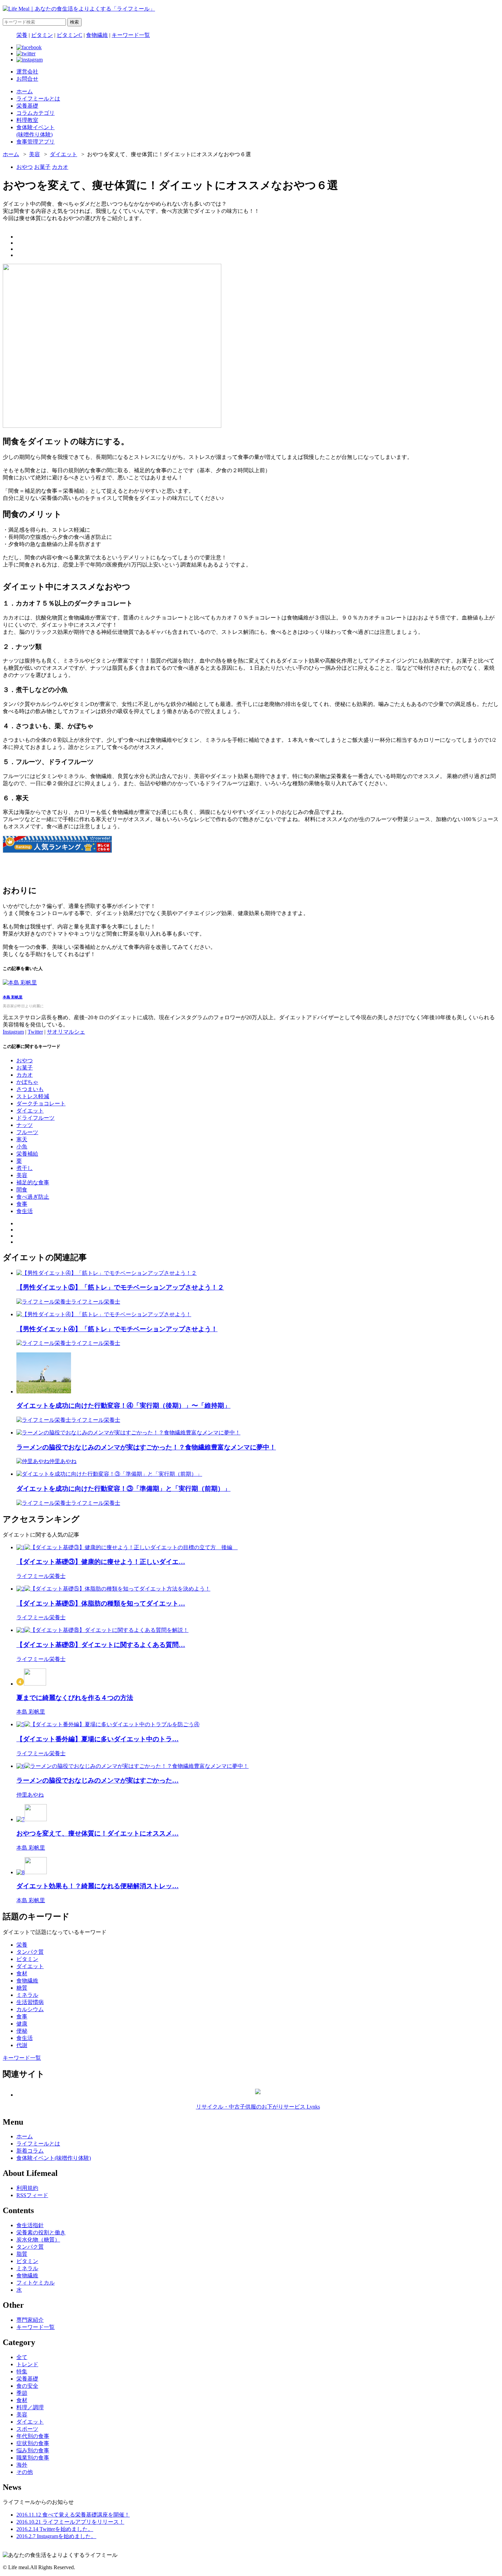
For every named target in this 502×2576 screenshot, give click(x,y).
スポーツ (27, 2429)
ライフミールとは (38, 2144)
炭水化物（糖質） (38, 2240)
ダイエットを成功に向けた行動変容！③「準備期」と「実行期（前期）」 (123, 1489)
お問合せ (27, 79)
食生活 (25, 1211)
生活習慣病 (30, 2002)
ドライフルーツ (36, 1118)
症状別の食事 (33, 2443)
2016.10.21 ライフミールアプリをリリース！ (70, 2522)
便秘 (22, 2031)
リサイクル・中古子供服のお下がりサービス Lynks (258, 2107)
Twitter (35, 1032)
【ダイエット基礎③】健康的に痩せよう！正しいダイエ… (101, 1562)
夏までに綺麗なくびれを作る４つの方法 (75, 1698)
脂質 (22, 2254)
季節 (22, 2393)
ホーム (11, 154)
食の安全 (27, 2386)
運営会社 (27, 72)
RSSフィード (32, 2195)
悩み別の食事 (33, 2450)
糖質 (22, 1988)
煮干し (25, 1168)
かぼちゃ (27, 1082)
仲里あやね (63, 1461)
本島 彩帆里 (13, 997)
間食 (22, 1190)
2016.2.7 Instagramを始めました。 (56, 2536)
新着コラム (30, 2151)
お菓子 (42, 167)
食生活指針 (30, 2225)
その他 (25, 2472)
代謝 (22, 2045)
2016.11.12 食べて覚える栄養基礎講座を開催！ (73, 2515)
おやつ (25, 167)
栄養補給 (27, 1154)
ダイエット (64, 154)
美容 (34, 154)
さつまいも (30, 1089)
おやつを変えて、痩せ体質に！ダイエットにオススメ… (97, 1833)
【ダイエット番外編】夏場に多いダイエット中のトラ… (97, 1739)
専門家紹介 (30, 2320)
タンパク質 (30, 1952)
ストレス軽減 (33, 1096)
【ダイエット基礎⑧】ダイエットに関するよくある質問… (101, 1645)
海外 (22, 2465)
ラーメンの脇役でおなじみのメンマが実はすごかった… (97, 1780)
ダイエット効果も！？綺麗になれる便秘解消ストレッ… (97, 1886)
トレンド (27, 2364)
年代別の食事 (33, 2436)
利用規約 (27, 2188)
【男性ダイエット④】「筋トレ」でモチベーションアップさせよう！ (117, 1329)
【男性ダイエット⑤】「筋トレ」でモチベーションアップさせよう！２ (120, 1287)
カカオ (60, 167)
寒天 (22, 1139)
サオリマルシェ (66, 1032)
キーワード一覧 (131, 35)
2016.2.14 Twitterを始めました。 (55, 2529)
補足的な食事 (33, 1182)
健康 (22, 2024)
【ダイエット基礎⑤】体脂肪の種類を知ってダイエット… (101, 1603)
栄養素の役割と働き (41, 2232)
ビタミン (42, 35)
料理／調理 (30, 2407)
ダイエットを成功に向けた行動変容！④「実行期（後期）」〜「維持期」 (123, 1406)
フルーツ (27, 1132)
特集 (22, 2371)
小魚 (22, 1147)
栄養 (22, 35)
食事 (22, 1204)
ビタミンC (69, 35)
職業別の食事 (33, 2458)
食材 (22, 1973)
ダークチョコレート (41, 1103)
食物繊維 (97, 35)
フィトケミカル (36, 2283)
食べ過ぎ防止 (33, 1197)
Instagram (13, 1032)
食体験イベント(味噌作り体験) (54, 2158)
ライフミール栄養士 (96, 1302)
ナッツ (25, 1125)
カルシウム (30, 2009)
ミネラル (27, 1995)
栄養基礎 (27, 2379)
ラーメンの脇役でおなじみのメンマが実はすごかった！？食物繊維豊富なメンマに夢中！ (146, 1447)
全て (22, 2357)
